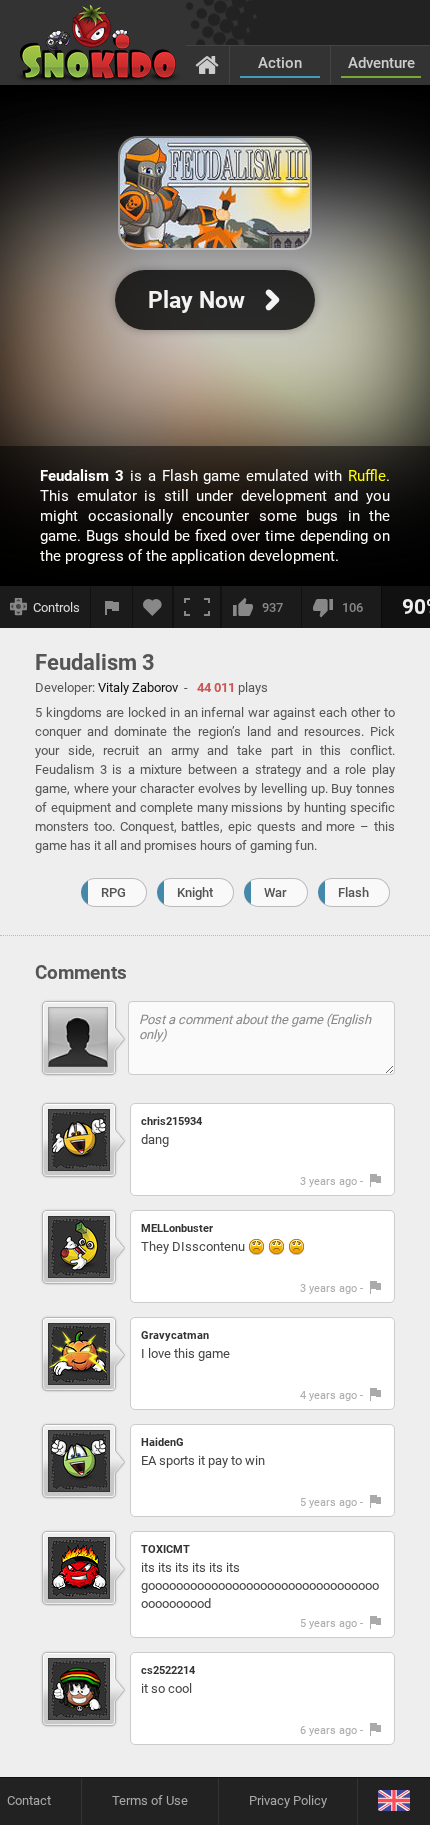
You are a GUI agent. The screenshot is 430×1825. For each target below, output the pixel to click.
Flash (353, 892)
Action (280, 63)
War (275, 892)
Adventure (381, 63)
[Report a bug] (112, 607)
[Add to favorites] (153, 607)
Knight (195, 892)
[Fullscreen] (197, 607)
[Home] (207, 64)
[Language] (393, 1801)
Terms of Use (150, 1800)
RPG (113, 892)
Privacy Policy (288, 1800)
